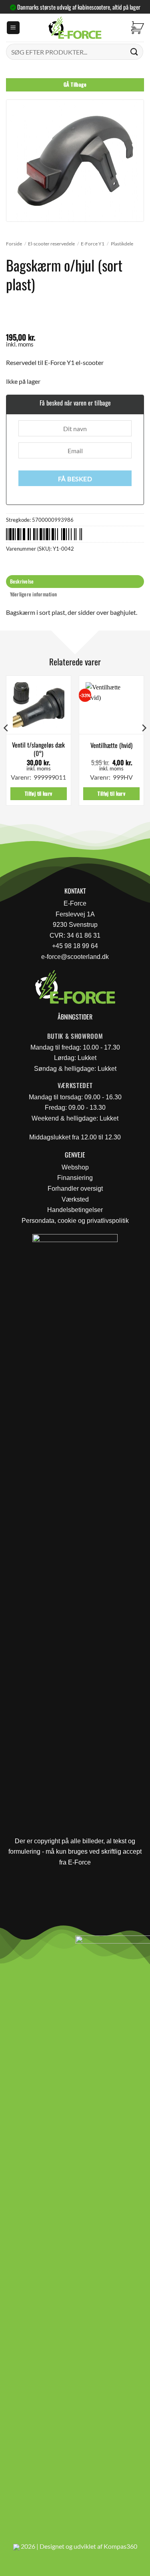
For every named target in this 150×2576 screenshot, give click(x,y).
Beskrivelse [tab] (22, 581)
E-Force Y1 (93, 244)
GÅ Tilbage (75, 84)
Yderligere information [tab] (34, 594)
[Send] (134, 52)
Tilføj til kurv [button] (39, 793)
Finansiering (75, 1178)
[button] (13, 28)
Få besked (75, 479)
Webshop (75, 1167)
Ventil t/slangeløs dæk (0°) (38, 749)
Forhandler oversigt (75, 1189)
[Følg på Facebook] (9, 1944)
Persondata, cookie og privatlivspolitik (75, 1221)
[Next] (144, 744)
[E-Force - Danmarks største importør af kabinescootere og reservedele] (75, 28)
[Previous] (6, 744)
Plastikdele (122, 244)
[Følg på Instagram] (28, 1944)
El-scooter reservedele (51, 244)
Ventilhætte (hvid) (111, 745)
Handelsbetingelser (75, 1210)
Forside (14, 244)
